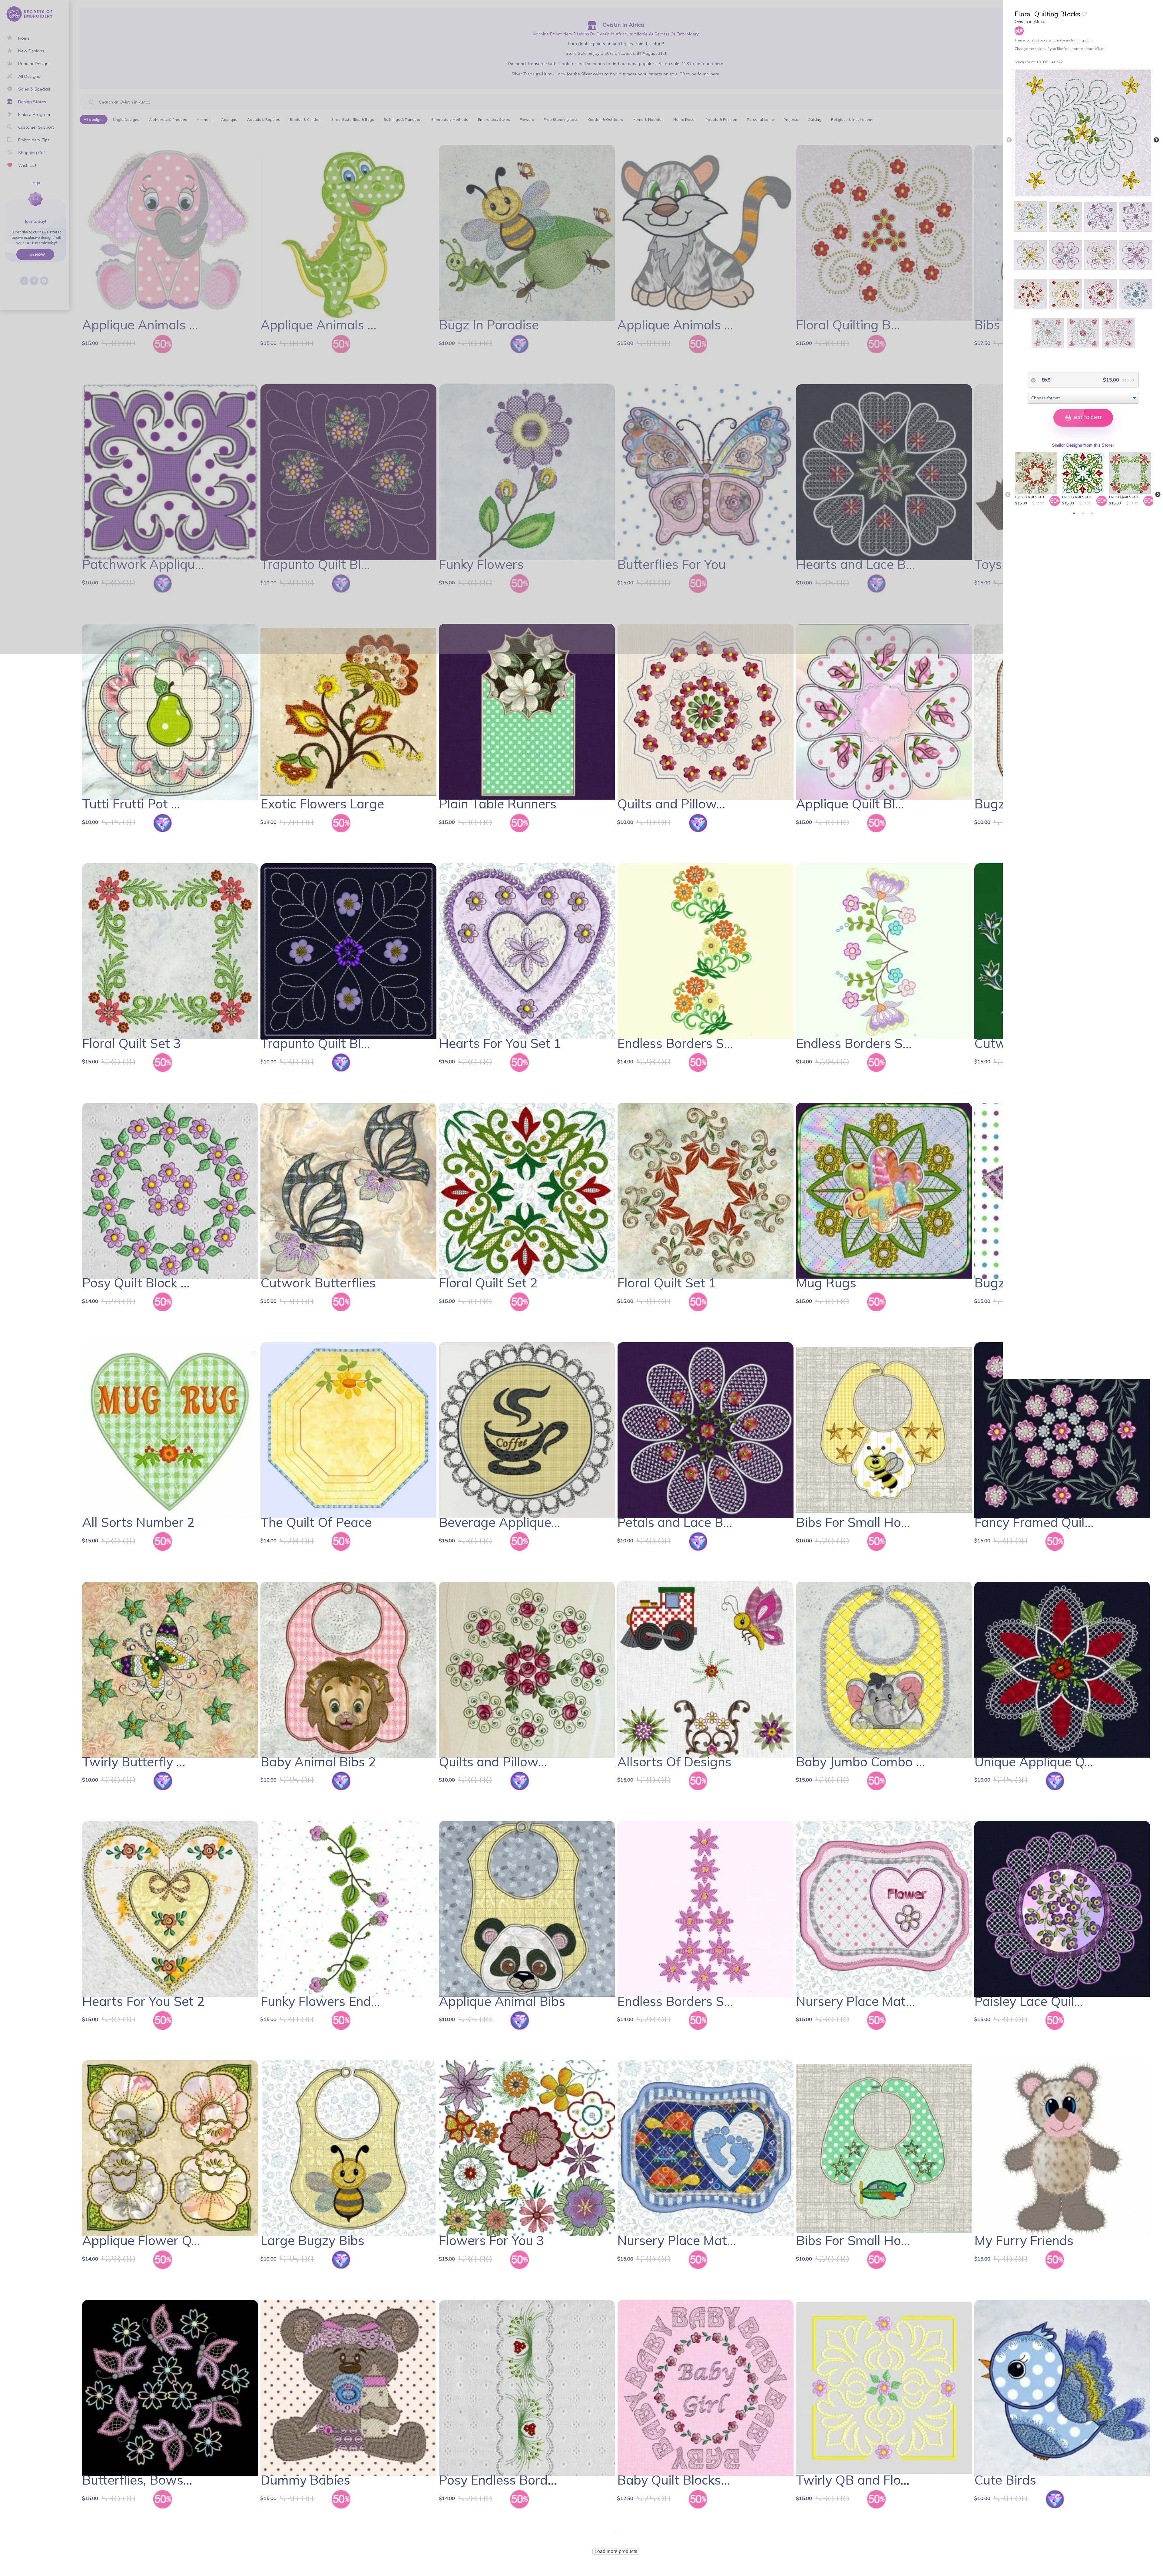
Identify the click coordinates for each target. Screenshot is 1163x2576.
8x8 (1046, 380)
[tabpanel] (1037, 479)
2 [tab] (1083, 513)
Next (1156, 140)
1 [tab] (1074, 513)
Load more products (616, 2551)
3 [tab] (1092, 513)
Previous (1009, 140)
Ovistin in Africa (1030, 21)
